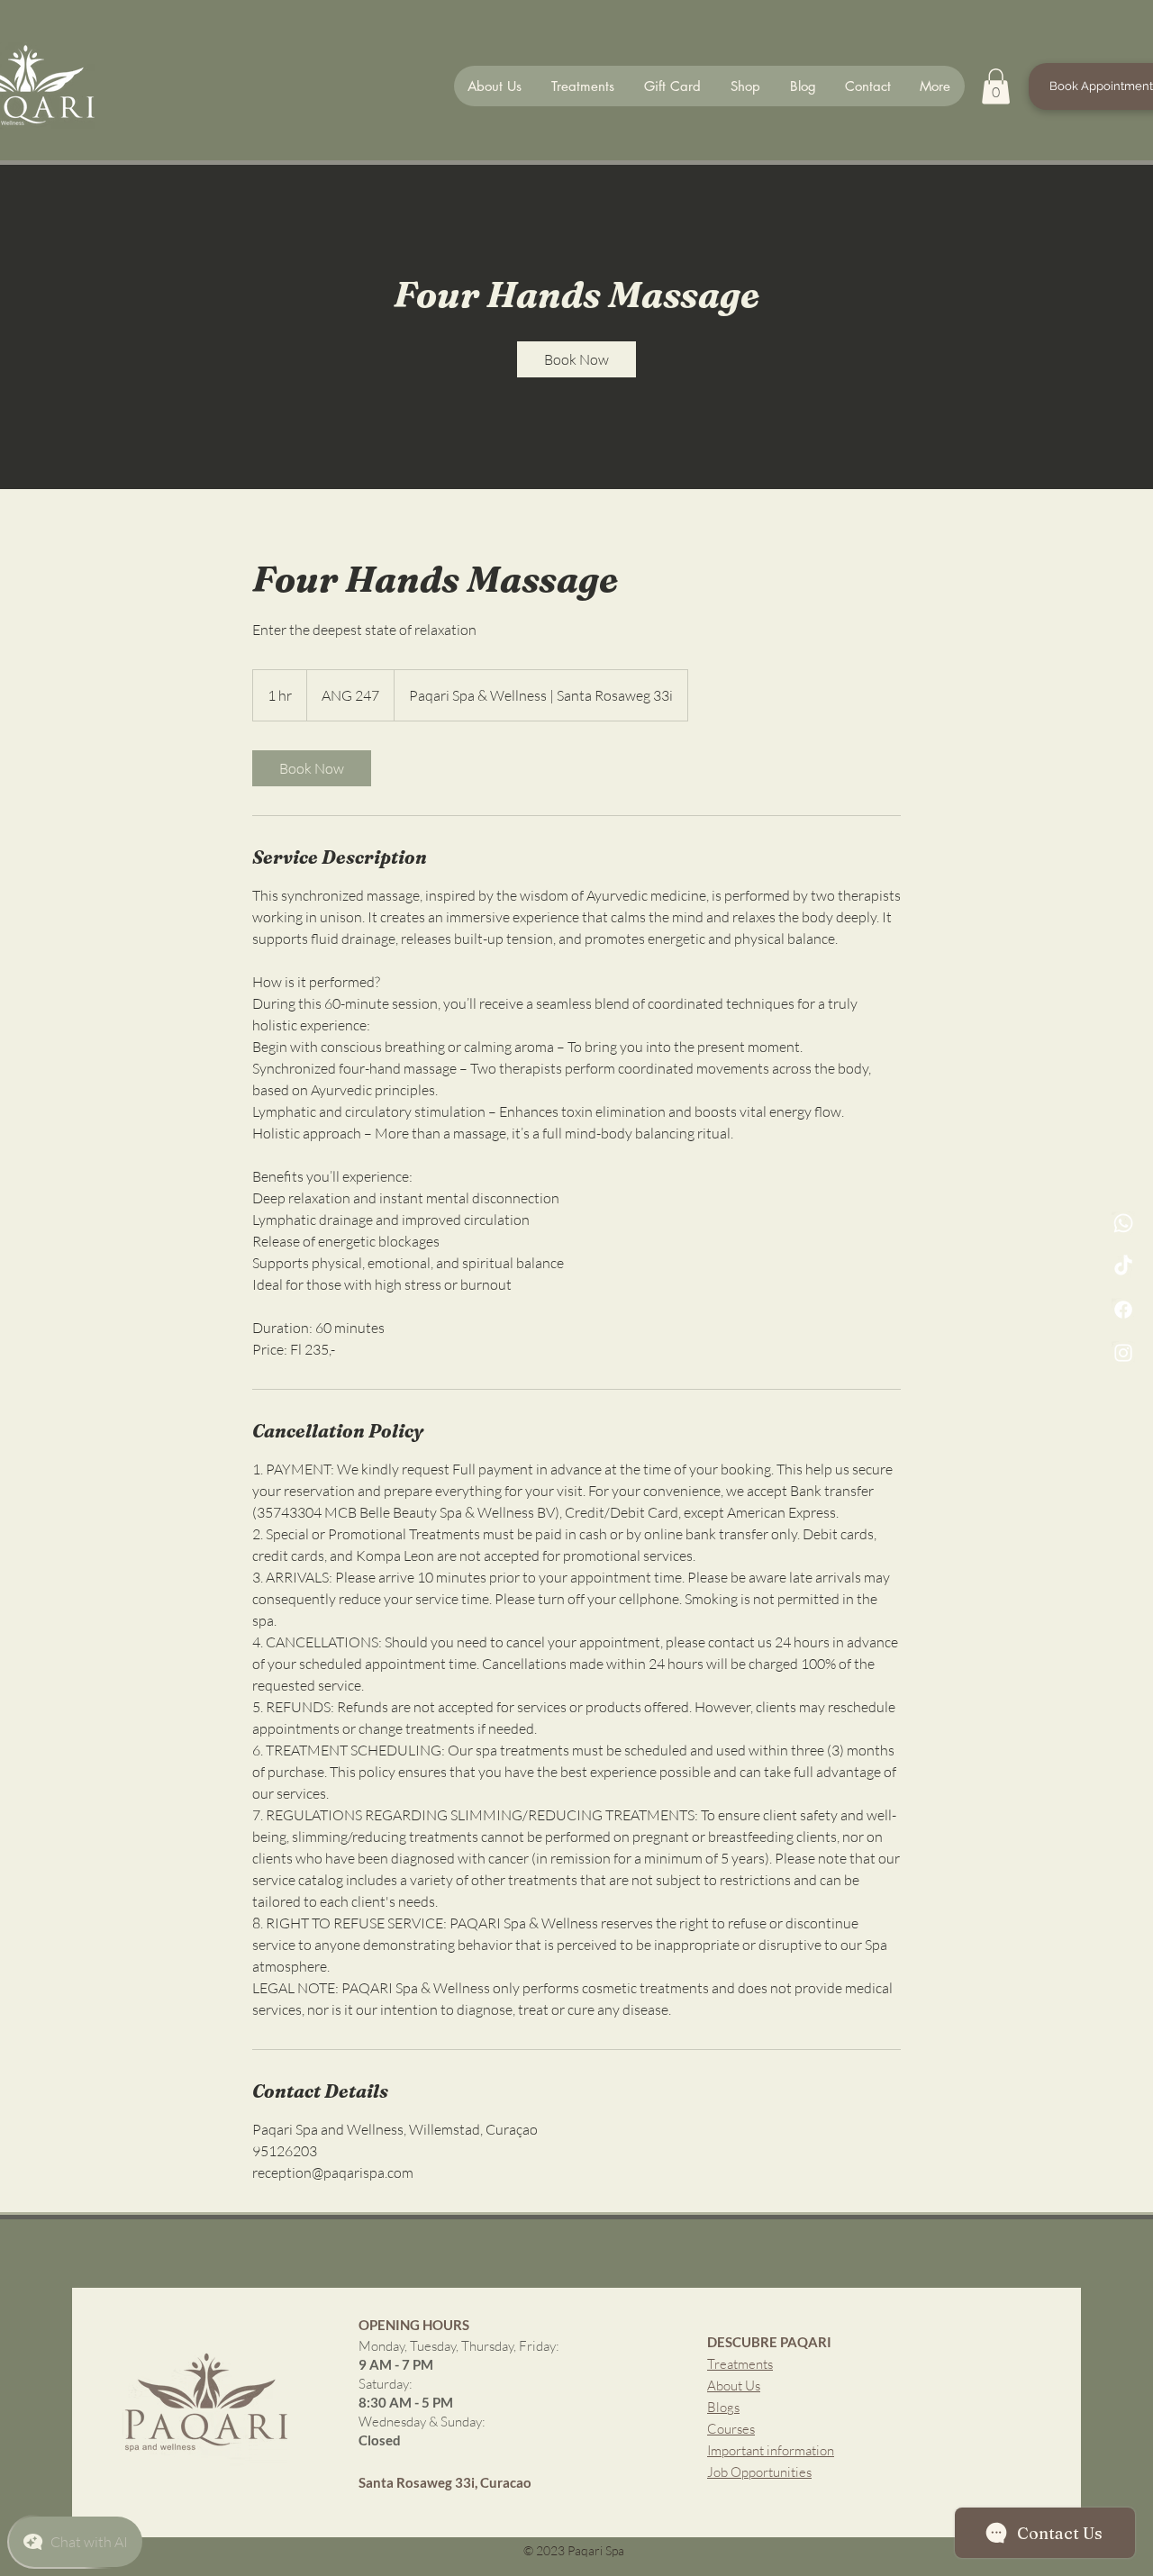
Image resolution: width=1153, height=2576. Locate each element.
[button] (996, 86)
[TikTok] (1123, 1266)
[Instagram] (1123, 1353)
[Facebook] (1123, 1310)
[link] (576, 359)
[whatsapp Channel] (1123, 1223)
